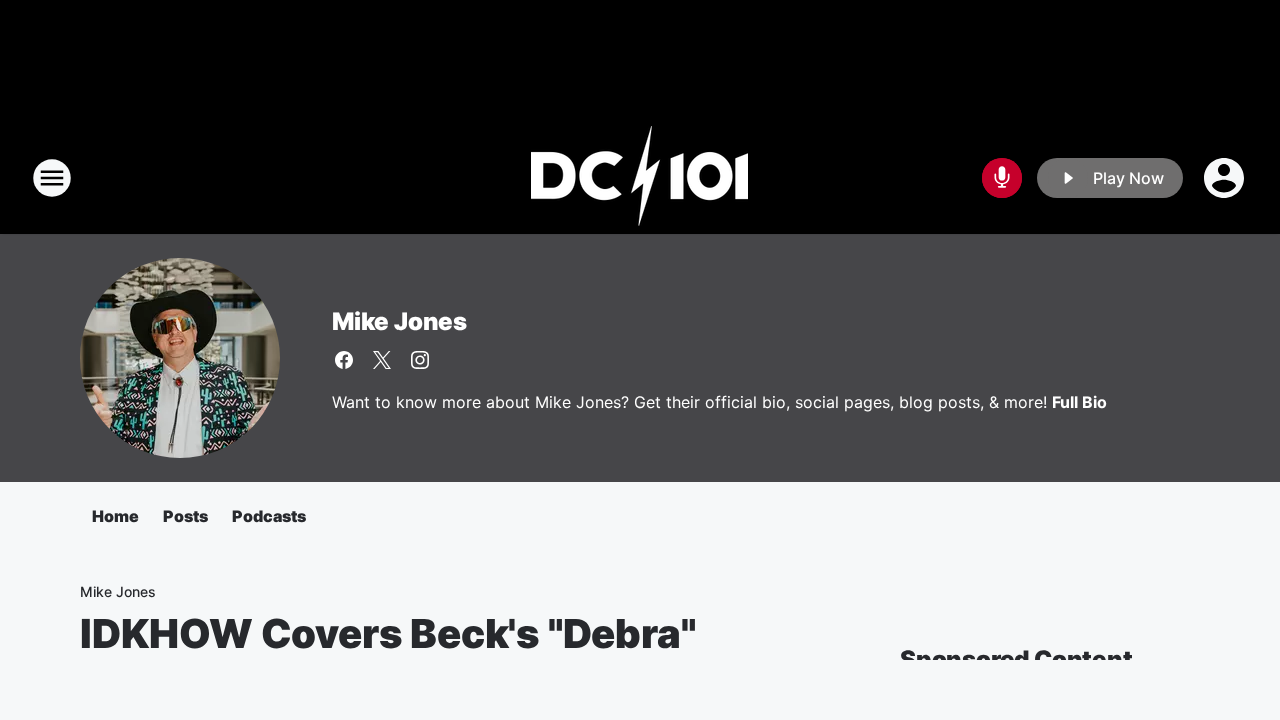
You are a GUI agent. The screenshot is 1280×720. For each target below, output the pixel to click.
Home (115, 516)
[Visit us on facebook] (344, 360)
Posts (185, 516)
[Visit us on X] (382, 360)
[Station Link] (640, 178)
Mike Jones (399, 321)
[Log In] (1226, 178)
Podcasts (269, 516)
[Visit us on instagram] (420, 360)
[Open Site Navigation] (52, 178)
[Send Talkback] (1002, 178)
